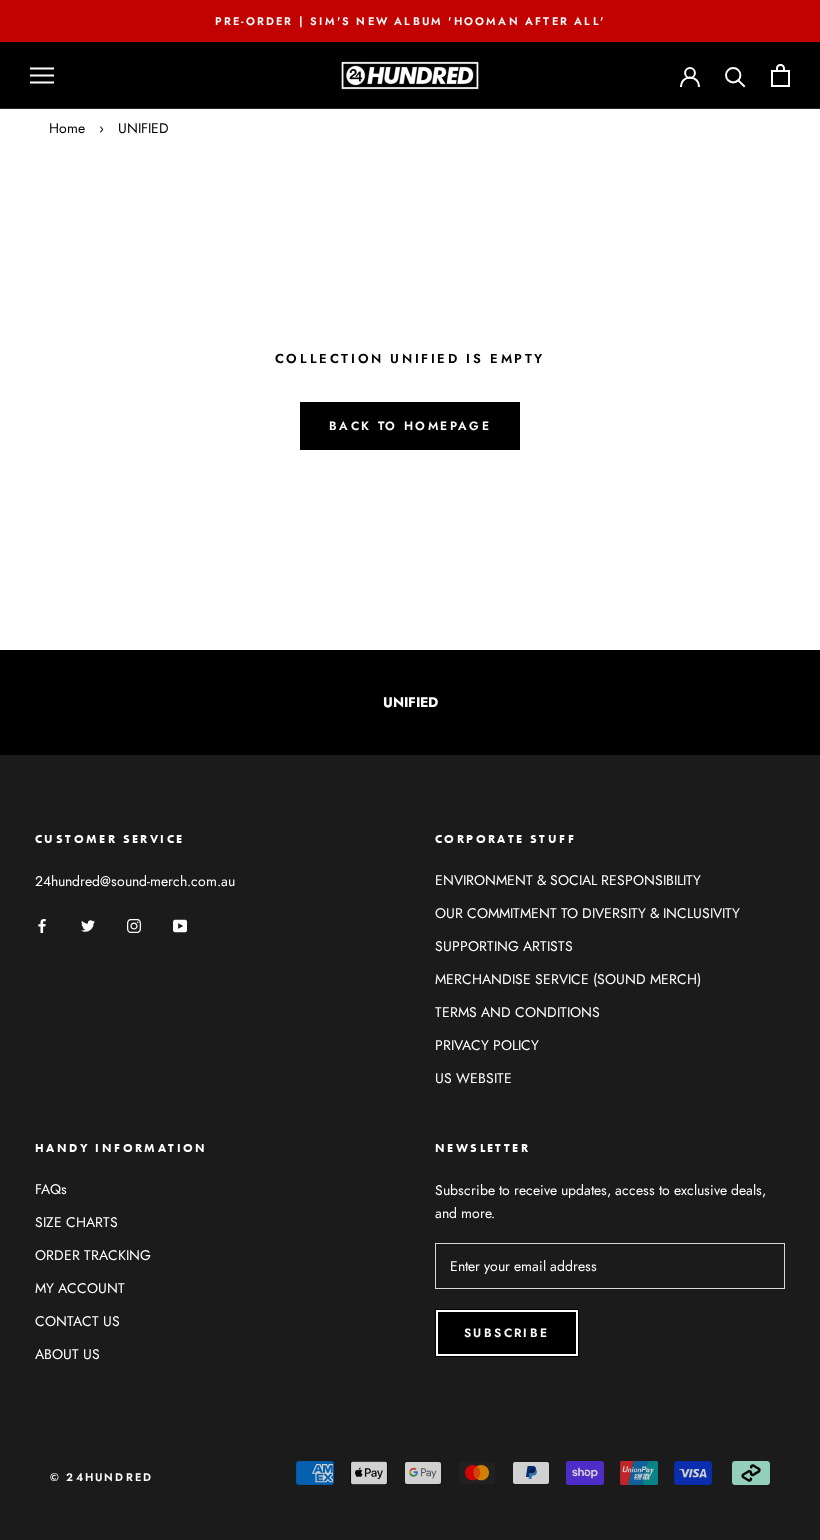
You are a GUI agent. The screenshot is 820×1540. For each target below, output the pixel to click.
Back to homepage (410, 426)
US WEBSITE (473, 1078)
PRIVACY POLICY (487, 1045)
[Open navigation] (42, 75)
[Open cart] (780, 75)
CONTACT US (77, 1321)
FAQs (51, 1189)
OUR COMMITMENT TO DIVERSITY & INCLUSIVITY (587, 913)
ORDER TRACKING (93, 1255)
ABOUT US (67, 1354)
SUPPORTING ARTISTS (504, 946)
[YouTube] (180, 924)
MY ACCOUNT (80, 1288)
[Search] (735, 75)
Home (67, 128)
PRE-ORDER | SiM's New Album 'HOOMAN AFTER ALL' (410, 21)
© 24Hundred (101, 1477)
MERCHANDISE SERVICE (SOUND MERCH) (568, 979)
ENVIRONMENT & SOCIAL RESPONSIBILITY (568, 880)
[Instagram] (134, 924)
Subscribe (507, 1333)
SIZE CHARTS (76, 1222)
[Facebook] (42, 924)
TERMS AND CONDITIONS (517, 1012)
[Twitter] (88, 924)
